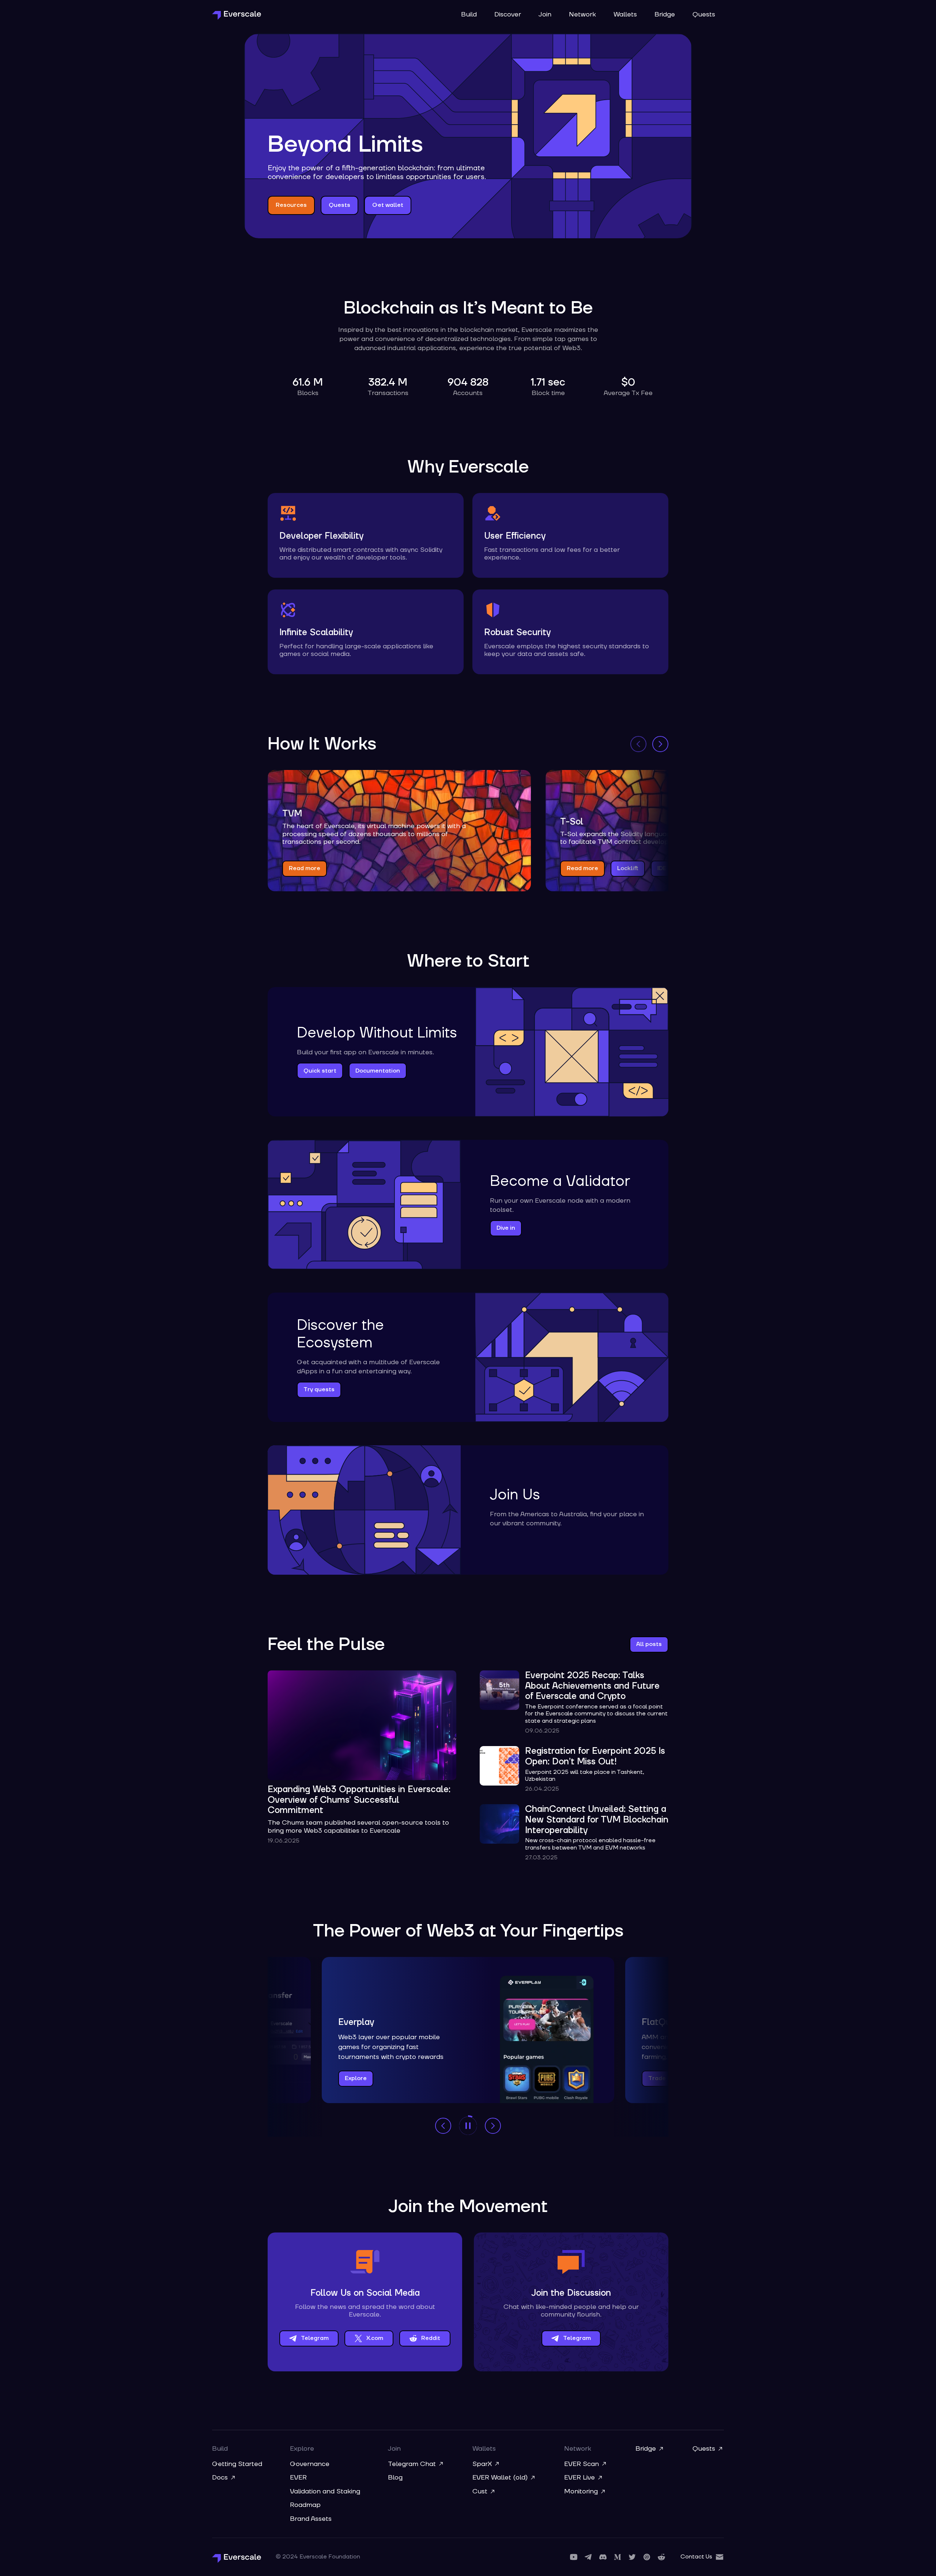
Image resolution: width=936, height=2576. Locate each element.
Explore (356, 2078)
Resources (291, 205)
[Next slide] (660, 744)
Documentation (378, 1071)
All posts (649, 1644)
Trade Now (664, 2078)
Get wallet (388, 205)
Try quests (319, 1389)
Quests (704, 15)
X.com (375, 2338)
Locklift (628, 868)
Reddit (431, 2338)
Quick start (320, 1071)
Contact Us (696, 2557)
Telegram (315, 2338)
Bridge (665, 15)
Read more (305, 868)
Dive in (506, 1228)
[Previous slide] (638, 744)
